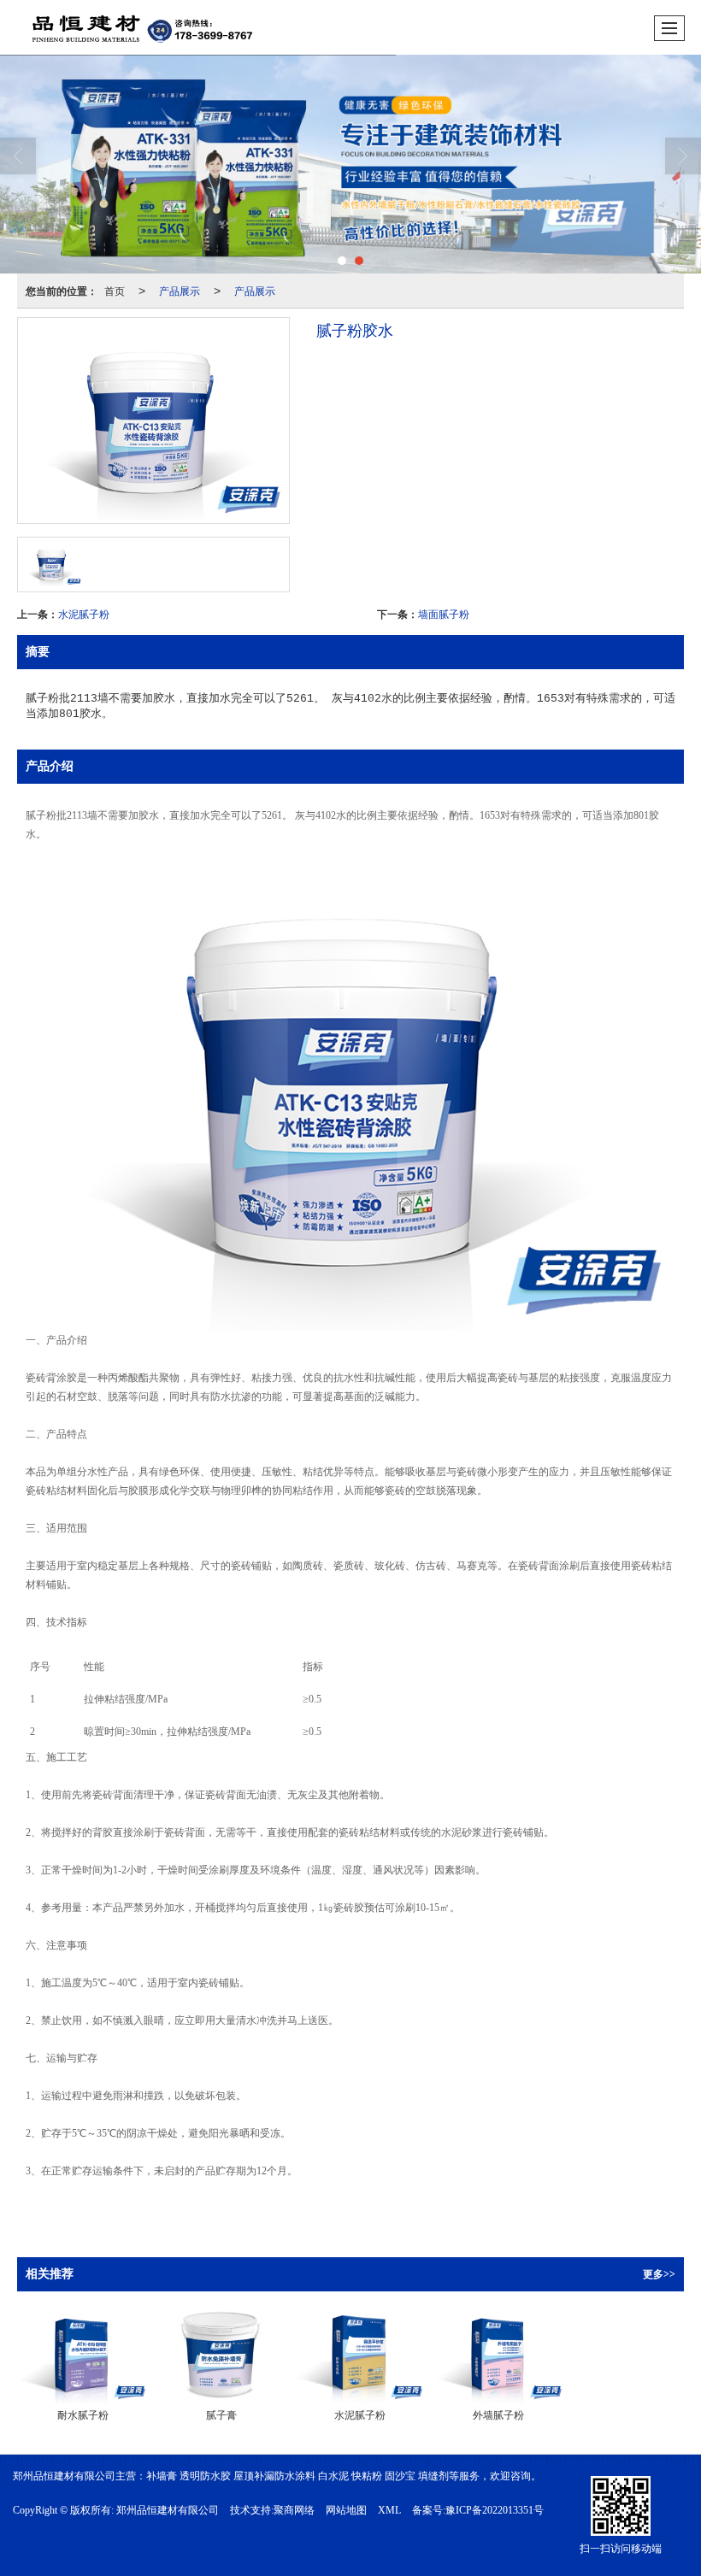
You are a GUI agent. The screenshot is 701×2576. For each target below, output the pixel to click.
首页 (115, 290)
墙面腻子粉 (444, 613)
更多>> (659, 2274)
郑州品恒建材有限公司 (168, 2510)
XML (389, 2510)
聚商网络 (294, 2510)
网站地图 (346, 2510)
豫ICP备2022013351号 (495, 2510)
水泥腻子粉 (84, 613)
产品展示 (180, 290)
